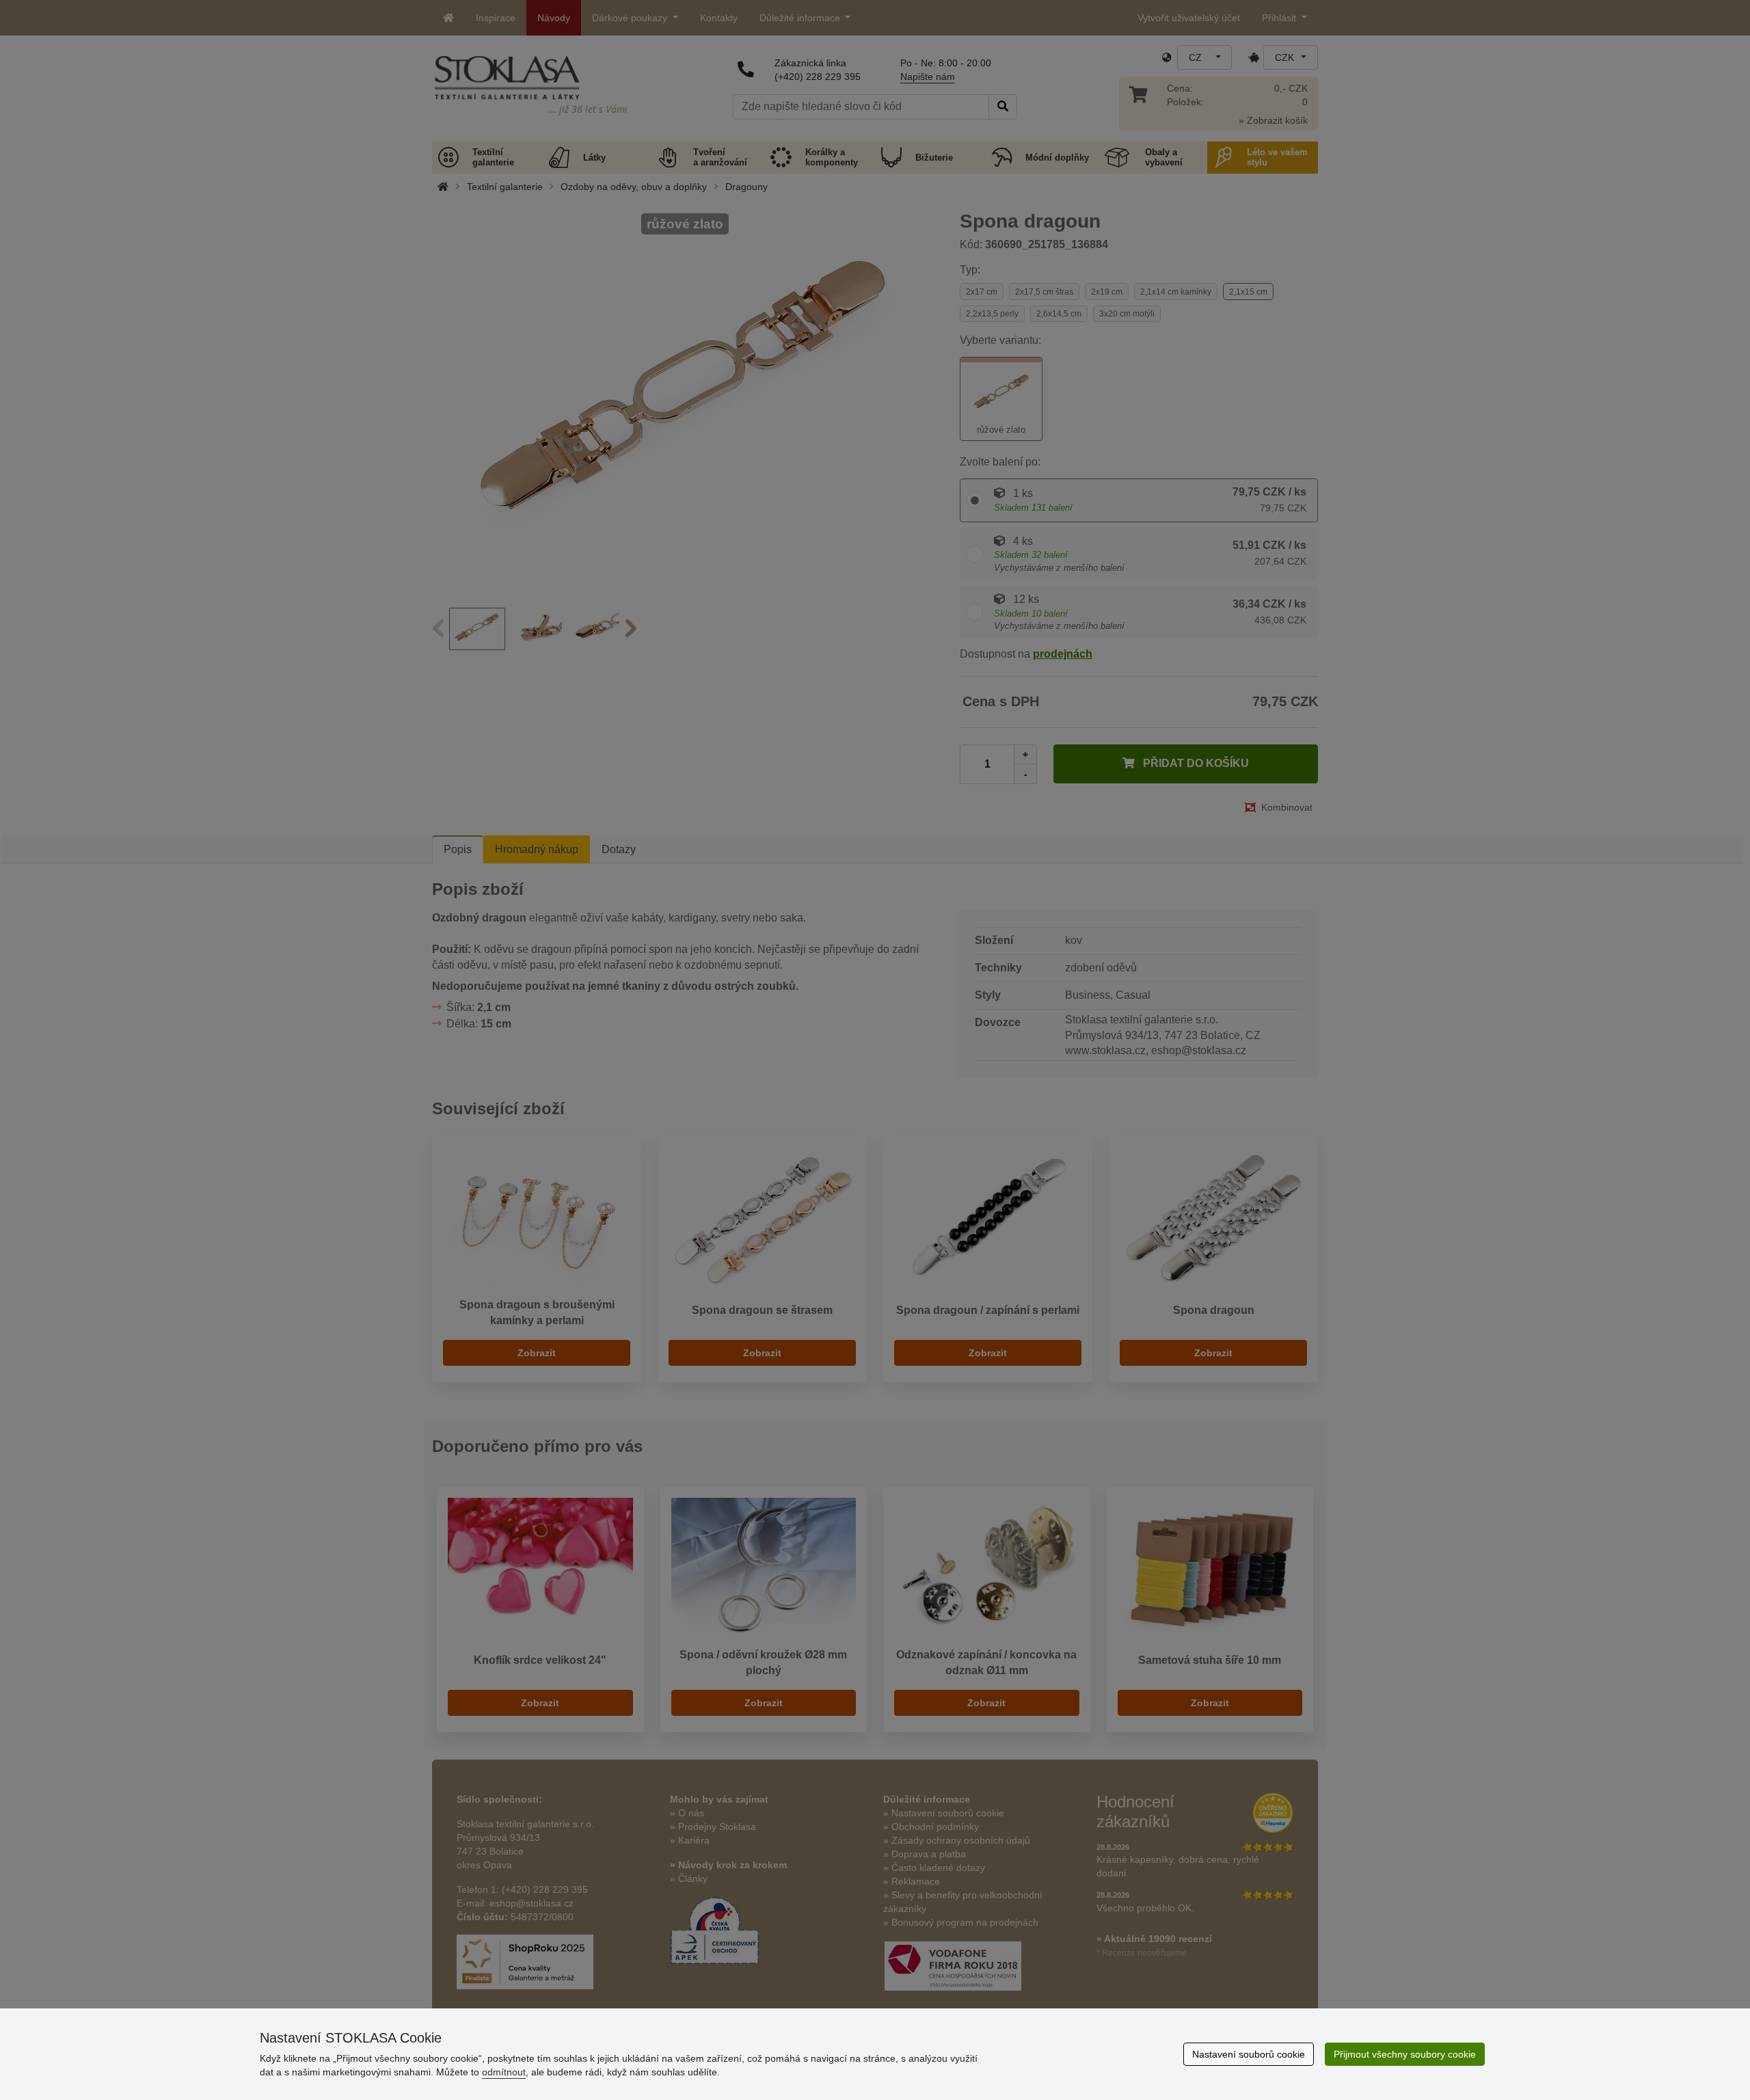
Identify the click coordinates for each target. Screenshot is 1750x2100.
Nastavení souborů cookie (1249, 2054)
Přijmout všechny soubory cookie (1405, 2054)
